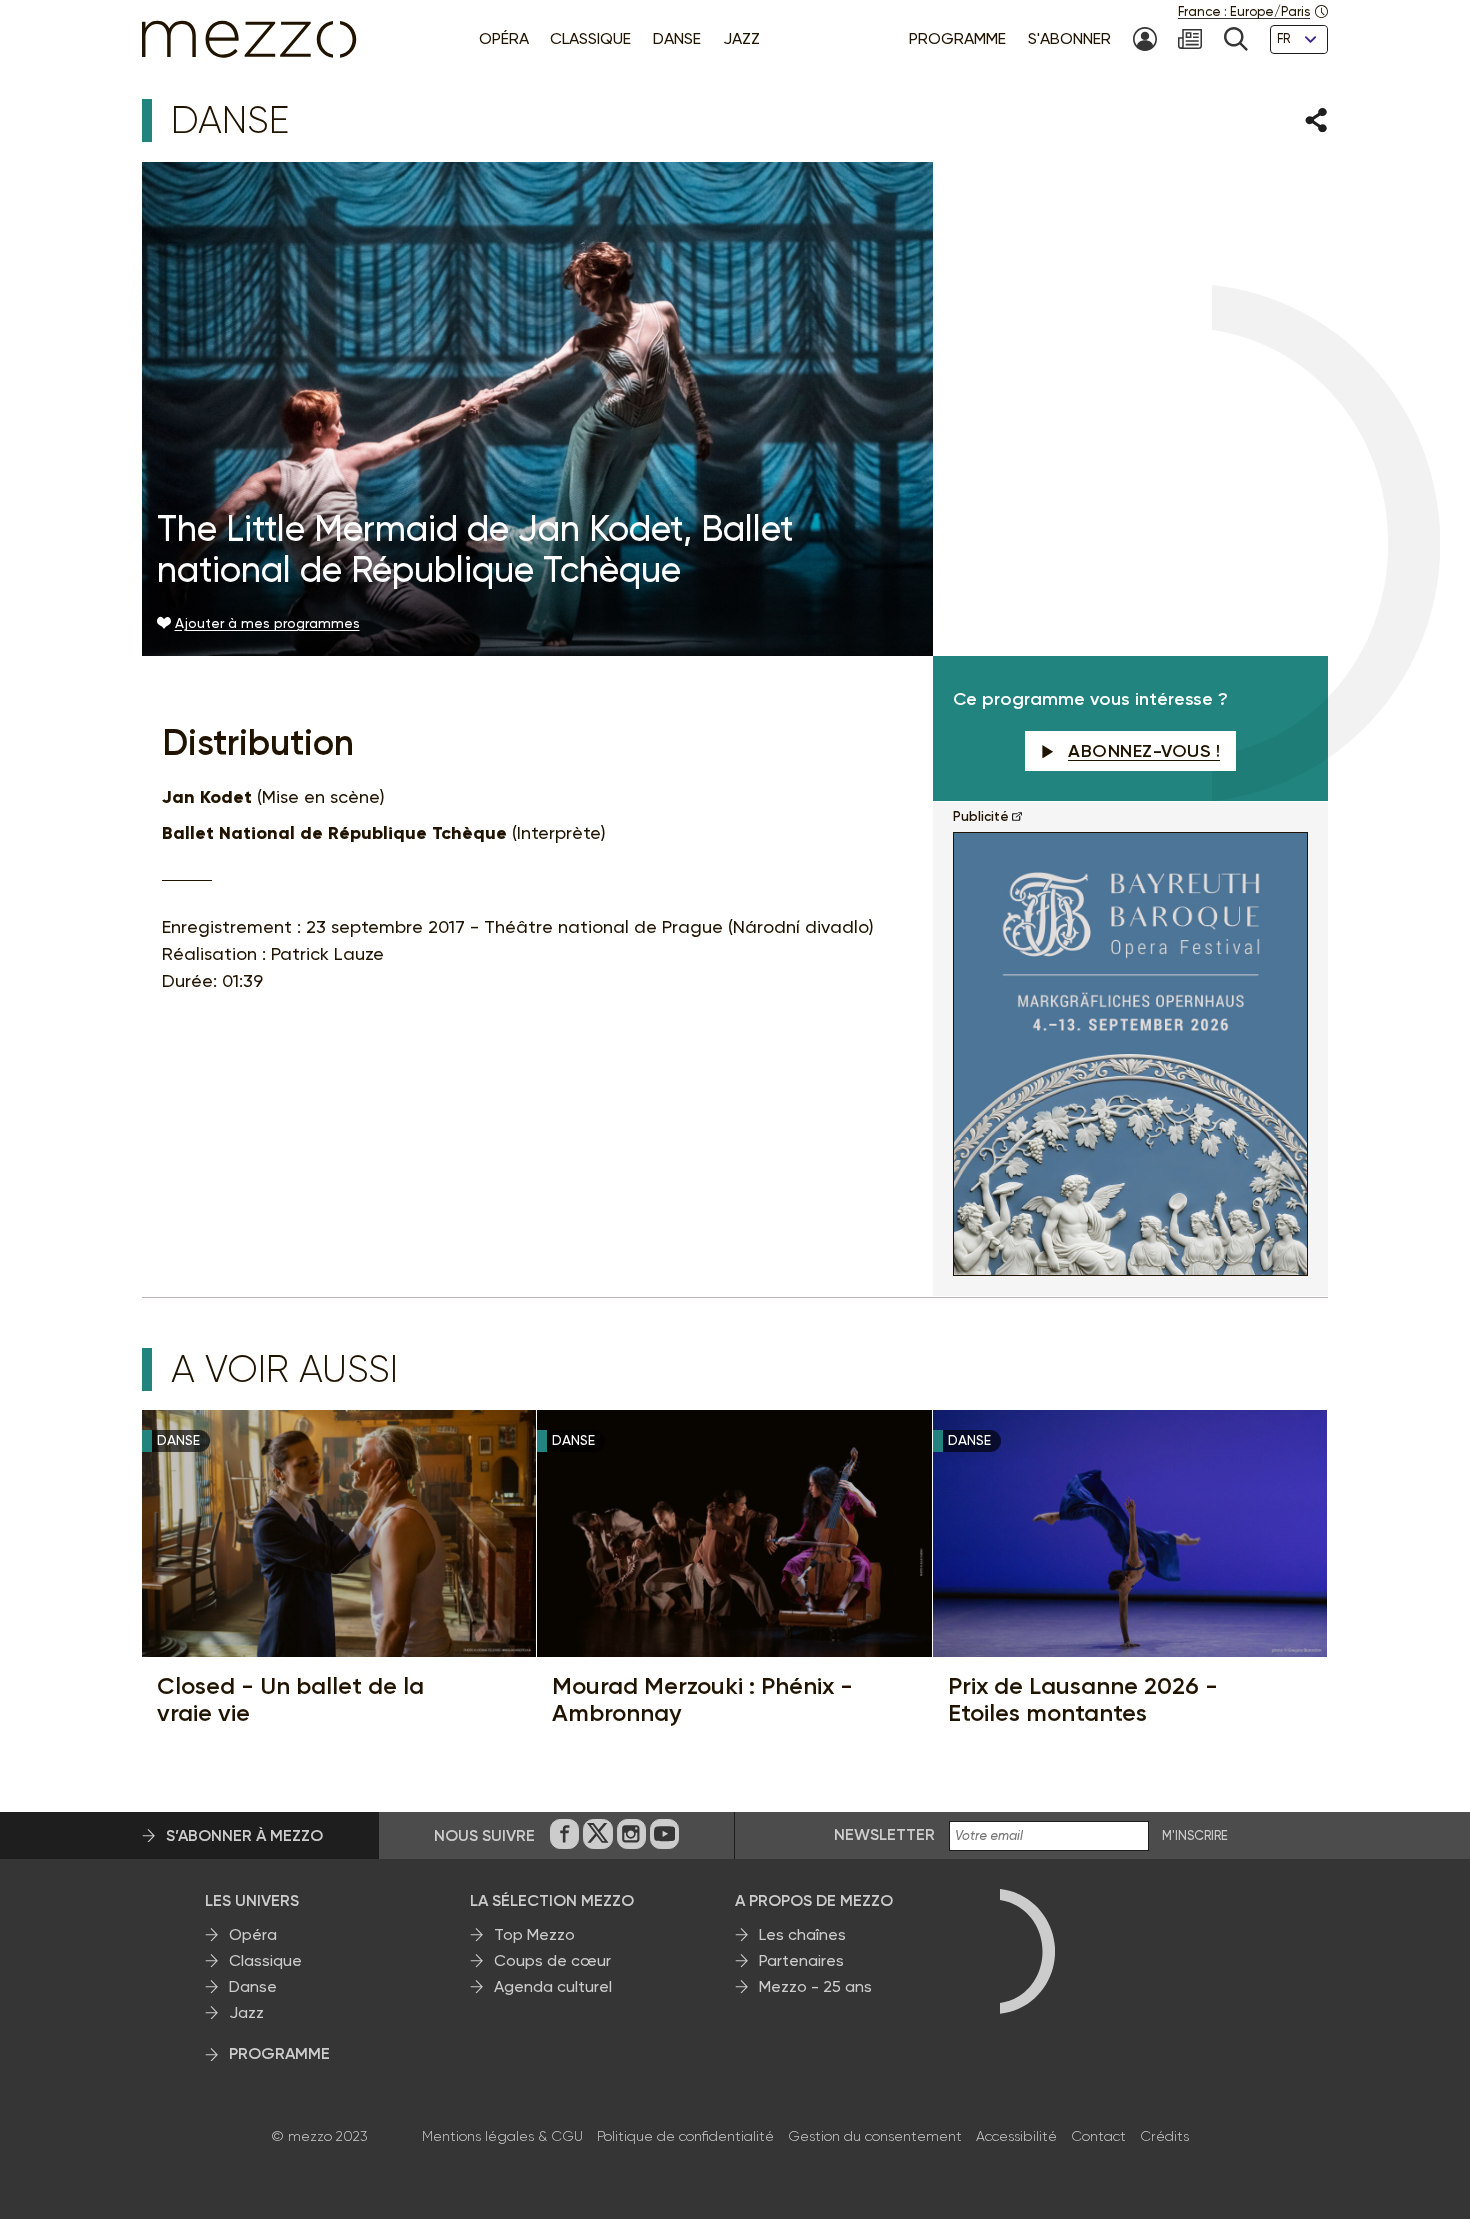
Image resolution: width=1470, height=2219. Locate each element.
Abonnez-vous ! (1144, 751)
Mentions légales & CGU (502, 2136)
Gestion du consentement (875, 2136)
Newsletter (884, 1834)
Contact (1098, 2136)
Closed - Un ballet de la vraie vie (290, 1699)
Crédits (1164, 2136)
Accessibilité (1016, 2136)
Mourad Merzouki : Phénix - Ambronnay (702, 1699)
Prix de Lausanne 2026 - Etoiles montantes (1083, 1699)
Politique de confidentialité (685, 2136)
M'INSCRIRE (1195, 1836)
